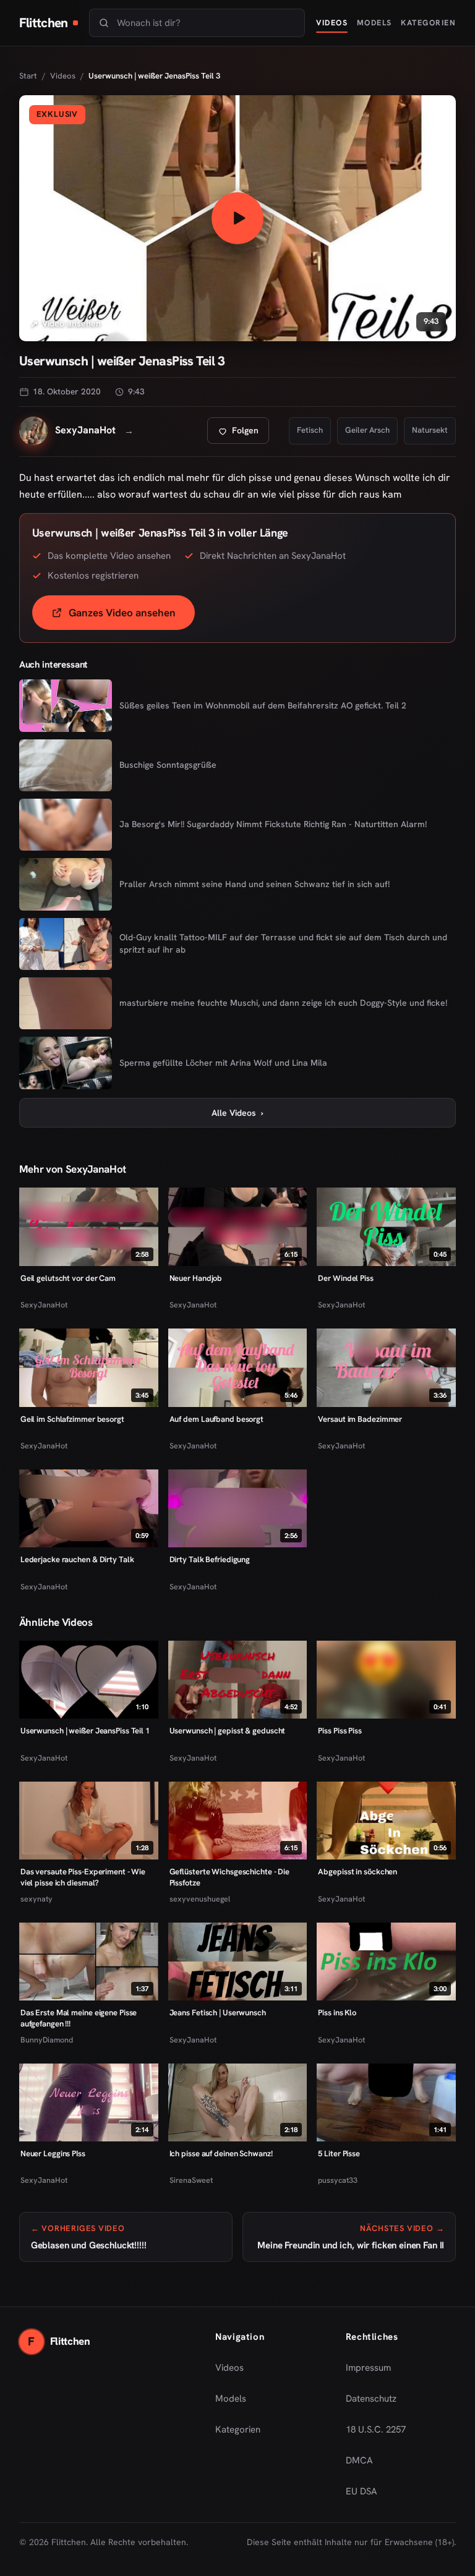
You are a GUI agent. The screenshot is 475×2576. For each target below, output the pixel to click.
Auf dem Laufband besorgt (217, 1419)
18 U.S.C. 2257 (376, 2429)
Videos (332, 23)
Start (28, 76)
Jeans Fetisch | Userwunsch (218, 2013)
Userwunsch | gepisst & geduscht (228, 1731)
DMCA (359, 2460)
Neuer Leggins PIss (53, 2153)
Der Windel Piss (345, 1278)
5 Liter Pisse (339, 2153)
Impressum (368, 2368)
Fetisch (310, 430)
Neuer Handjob (196, 1278)
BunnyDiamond (47, 2040)
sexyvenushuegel (200, 1899)
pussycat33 (338, 2180)
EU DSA (362, 2491)
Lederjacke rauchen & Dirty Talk (77, 1559)
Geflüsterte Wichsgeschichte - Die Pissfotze (230, 1877)
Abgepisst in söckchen (357, 1872)
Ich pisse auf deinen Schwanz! (221, 2153)
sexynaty (36, 1899)
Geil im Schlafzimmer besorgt (72, 1419)
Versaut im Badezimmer (360, 1419)
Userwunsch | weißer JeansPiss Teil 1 (85, 1731)
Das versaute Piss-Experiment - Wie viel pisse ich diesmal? (83, 1877)
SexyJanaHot (44, 1305)
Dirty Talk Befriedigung (210, 1559)
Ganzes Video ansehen (132, 617)
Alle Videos (237, 1113)
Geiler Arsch (367, 430)
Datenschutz (371, 2399)
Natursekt (430, 430)
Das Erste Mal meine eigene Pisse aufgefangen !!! (79, 2018)
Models (374, 23)
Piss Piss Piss (340, 1731)
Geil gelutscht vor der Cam (68, 1278)
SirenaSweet (191, 2180)
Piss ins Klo (337, 2013)
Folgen (243, 434)
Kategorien (428, 23)
